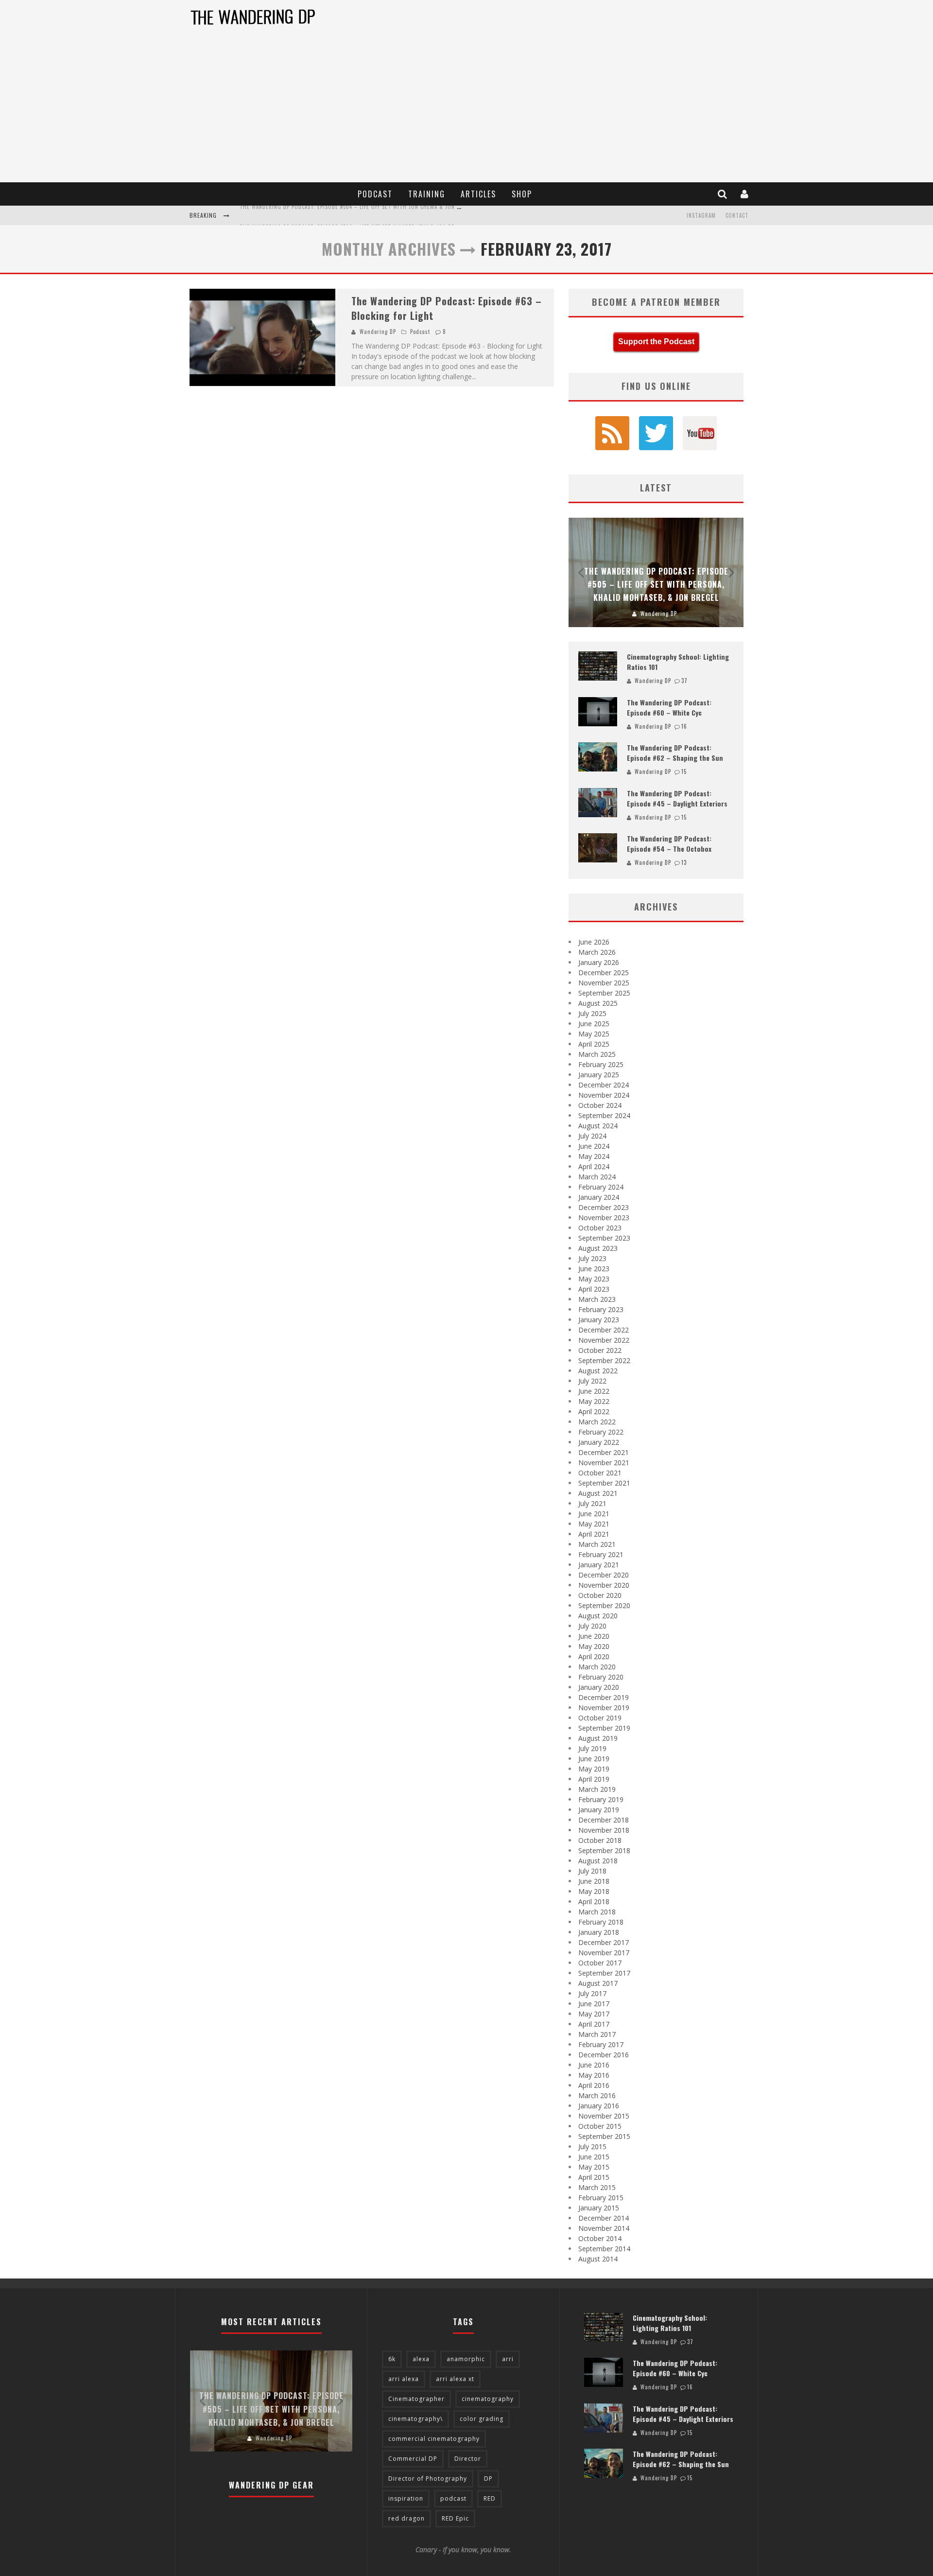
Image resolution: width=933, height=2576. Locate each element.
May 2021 (594, 1524)
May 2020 (594, 1646)
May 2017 (594, 2014)
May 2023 (594, 1279)
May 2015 (594, 2167)
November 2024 (604, 1095)
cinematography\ (415, 2419)
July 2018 (592, 1871)
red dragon (406, 2518)
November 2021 (604, 1463)
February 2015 (601, 2198)
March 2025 (597, 1054)
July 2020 (592, 1626)
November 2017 (604, 1953)
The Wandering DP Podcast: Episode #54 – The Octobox (669, 843)
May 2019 (594, 1769)
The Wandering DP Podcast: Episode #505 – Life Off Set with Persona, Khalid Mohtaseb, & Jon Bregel (656, 584)
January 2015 (599, 2208)
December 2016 (604, 2055)
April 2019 (594, 1779)
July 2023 (592, 1258)
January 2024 (599, 1197)
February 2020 (601, 1677)
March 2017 (597, 2034)
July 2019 (592, 1748)
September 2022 (604, 1360)
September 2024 (604, 1115)
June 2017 (594, 2004)
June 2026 (594, 942)
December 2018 (604, 1820)
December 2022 (604, 1330)
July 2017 (592, 1993)
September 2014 (604, 2249)
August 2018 (598, 1861)
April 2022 (594, 1411)
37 (684, 681)
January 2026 (599, 962)
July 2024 (592, 1136)
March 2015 (597, 2187)
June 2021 (594, 1514)
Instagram (701, 215)
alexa (421, 2359)
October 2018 (600, 1840)
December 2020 (604, 1575)
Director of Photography (428, 2479)
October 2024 (600, 1105)
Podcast (375, 194)
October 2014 (600, 2238)
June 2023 (594, 1269)
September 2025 (604, 993)
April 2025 (594, 1044)
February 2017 (601, 2044)
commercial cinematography (434, 2439)
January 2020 (599, 1687)
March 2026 (597, 952)
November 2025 (604, 983)
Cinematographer (416, 2399)
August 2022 (598, 1371)
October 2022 (600, 1350)
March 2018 (597, 1912)
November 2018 (604, 1830)
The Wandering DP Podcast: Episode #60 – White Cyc (669, 707)
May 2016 (594, 2075)
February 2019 (601, 1799)
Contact (737, 215)
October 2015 (600, 2126)
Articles (478, 194)
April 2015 (594, 2177)
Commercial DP (413, 2459)
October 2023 (600, 1228)
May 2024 (594, 1156)
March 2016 (597, 2095)
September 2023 (604, 1238)
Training (427, 194)
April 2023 (594, 1289)
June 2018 (594, 1881)
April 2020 (594, 1656)
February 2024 (601, 1187)
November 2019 (604, 1708)
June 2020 (594, 1636)
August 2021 (598, 1493)
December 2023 (604, 1207)
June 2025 (594, 1024)
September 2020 (604, 1605)
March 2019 (597, 1789)
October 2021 (600, 1473)
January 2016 (599, 2106)
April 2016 (594, 2085)
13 (684, 862)
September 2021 (604, 1483)
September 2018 (604, 1850)
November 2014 (604, 2228)
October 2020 (600, 1595)
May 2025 (594, 1034)
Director (468, 2459)
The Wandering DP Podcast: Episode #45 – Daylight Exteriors (677, 798)
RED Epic (455, 2518)
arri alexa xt (455, 2379)
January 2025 (599, 1075)
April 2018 (594, 1901)
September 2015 (604, 2136)
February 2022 (601, 1432)
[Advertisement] (466, 109)
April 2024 (594, 1166)
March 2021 (597, 1544)
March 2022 (597, 1422)
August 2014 (598, 2259)
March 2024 (597, 1177)
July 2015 (592, 2147)
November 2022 (604, 1340)
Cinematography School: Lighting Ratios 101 (670, 2323)
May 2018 (594, 1891)
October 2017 (600, 1963)
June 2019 (594, 1759)
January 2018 (599, 1932)
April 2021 (594, 1534)
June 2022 (594, 1391)
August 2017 (598, 1983)
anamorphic (466, 2359)
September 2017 (604, 1973)
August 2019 (598, 1738)
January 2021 (599, 1565)
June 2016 (594, 2065)
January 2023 (599, 1320)
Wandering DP (378, 332)
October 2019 (600, 1718)
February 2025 (601, 1064)
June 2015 (594, 2157)
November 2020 (604, 1585)
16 (684, 726)
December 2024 (604, 1085)
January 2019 (599, 1810)
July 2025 (592, 1013)
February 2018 (601, 1922)
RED (490, 2498)
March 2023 (597, 1299)
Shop (522, 194)
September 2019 (604, 1728)
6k (392, 2359)
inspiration (406, 2498)
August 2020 (598, 1616)
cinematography (488, 2399)
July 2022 (592, 1381)
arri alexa (404, 2379)
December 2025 (604, 973)
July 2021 (592, 1503)
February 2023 (601, 1309)
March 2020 (597, 1667)
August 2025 (598, 1003)
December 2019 (604, 1697)
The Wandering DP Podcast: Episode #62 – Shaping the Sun (675, 753)
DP (488, 2479)
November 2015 (604, 2116)
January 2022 (599, 1442)
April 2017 (594, 2024)
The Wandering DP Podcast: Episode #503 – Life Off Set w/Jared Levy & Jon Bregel (353, 216)
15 (684, 771)
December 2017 (604, 1942)
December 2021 (604, 1452)
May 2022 (594, 1401)
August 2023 (598, 1248)
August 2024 (598, 1126)
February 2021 (601, 1554)
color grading (482, 2419)
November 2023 (604, 1218)
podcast (453, 2498)
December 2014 (604, 2218)
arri (508, 2359)
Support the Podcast (656, 342)
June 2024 (594, 1146)
